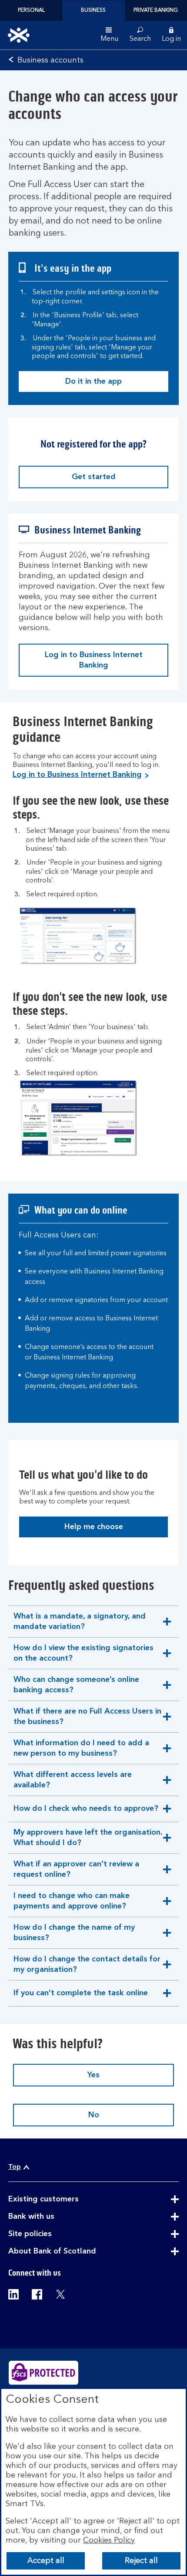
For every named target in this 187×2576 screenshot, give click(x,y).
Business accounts (50, 60)
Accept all (46, 2561)
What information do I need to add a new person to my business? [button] (81, 1752)
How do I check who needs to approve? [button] (86, 1813)
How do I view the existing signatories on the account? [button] (83, 1656)
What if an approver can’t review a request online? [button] (76, 1873)
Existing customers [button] (65, 2199)
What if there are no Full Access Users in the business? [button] (87, 1720)
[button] (171, 35)
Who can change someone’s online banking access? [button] (76, 1688)
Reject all (141, 2561)
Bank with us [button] (53, 2217)
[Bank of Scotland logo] (19, 35)
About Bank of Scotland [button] (73, 2251)
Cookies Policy (109, 2540)
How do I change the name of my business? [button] (74, 1936)
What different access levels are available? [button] (72, 1783)
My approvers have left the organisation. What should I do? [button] (88, 1841)
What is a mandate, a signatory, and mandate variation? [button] (79, 1625)
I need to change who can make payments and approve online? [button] (71, 1904)
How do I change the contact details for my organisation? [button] (87, 1968)
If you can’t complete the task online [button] (80, 1998)
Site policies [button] (51, 2234)
